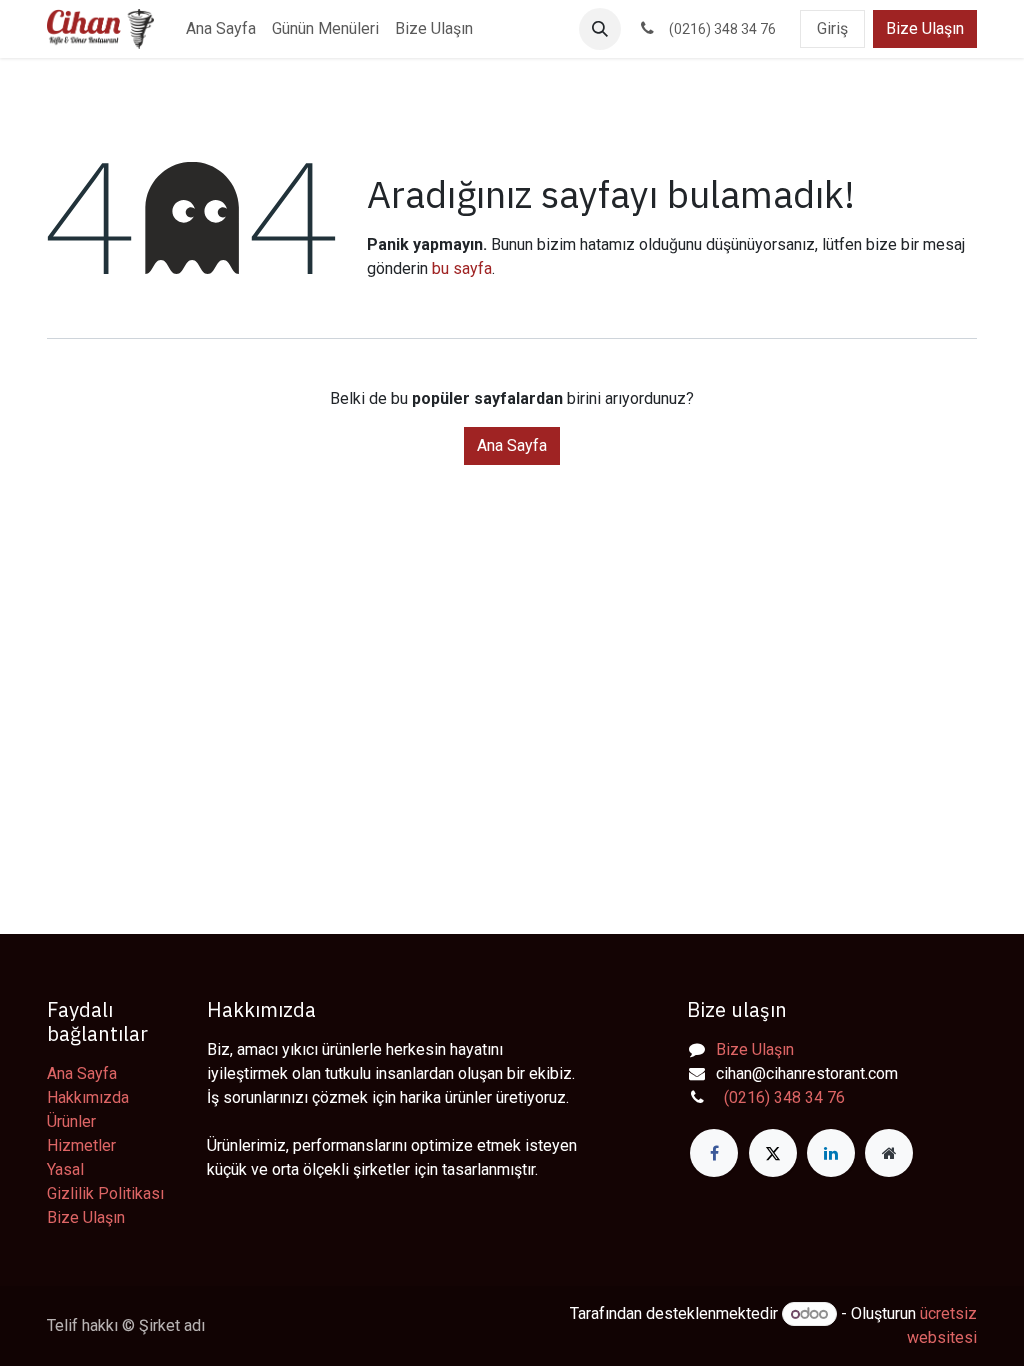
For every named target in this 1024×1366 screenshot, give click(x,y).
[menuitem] (221, 29)
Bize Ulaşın (925, 28)
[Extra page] (889, 1153)
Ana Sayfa (512, 445)
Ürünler (71, 1121)
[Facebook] (714, 1153)
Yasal (65, 1169)
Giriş (832, 28)
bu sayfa (462, 268)
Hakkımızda (88, 1097)
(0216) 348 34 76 (780, 1097)
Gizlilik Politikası (105, 1193)
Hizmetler (81, 1145)
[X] (773, 1153)
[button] (600, 29)
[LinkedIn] (831, 1153)
